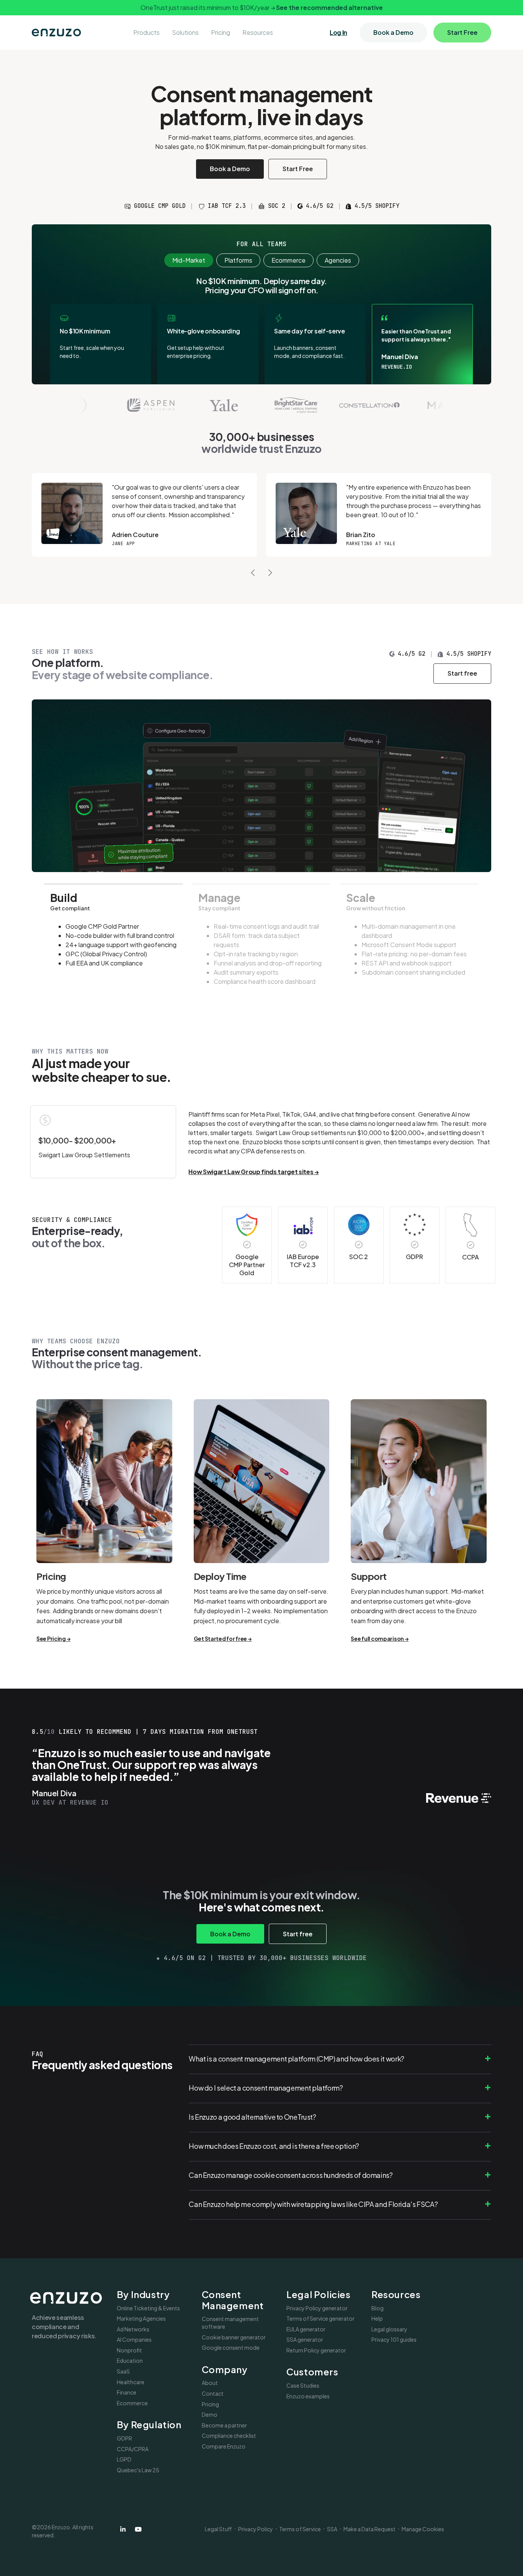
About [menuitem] (210, 2383)
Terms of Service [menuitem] (300, 2529)
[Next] (270, 573)
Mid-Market (189, 260)
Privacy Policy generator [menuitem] (317, 2308)
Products (146, 32)
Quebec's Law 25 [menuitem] (138, 2470)
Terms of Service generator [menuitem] (320, 2318)
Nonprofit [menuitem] (129, 2350)
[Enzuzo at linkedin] (123, 2529)
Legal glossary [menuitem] (389, 2329)
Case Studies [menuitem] (303, 2385)
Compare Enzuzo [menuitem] (224, 2446)
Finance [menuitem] (127, 2392)
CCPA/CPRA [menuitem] (133, 2449)
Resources (258, 32)
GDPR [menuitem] (124, 2438)
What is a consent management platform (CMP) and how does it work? (297, 2059)
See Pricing (51, 1638)
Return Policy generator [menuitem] (316, 2350)
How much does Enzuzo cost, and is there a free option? (274, 2146)
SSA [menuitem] (332, 2529)
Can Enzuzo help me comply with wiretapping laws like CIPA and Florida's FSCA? (313, 2204)
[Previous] (253, 573)
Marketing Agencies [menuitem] (141, 2318)
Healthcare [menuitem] (131, 2382)
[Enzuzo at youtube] (138, 2529)
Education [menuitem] (130, 2360)
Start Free (462, 32)
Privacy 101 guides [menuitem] (394, 2339)
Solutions (185, 32)
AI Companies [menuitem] (134, 2339)
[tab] (114, 941)
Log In (338, 33)
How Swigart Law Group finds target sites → (254, 1172)
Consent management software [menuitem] (230, 2323)
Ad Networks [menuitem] (133, 2329)
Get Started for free (220, 1638)
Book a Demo (393, 32)
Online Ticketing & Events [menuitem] (148, 2308)
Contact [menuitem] (213, 2393)
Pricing (221, 32)
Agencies (338, 260)
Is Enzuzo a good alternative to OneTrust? (252, 2117)
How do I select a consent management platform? (266, 2088)
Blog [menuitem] (378, 2308)
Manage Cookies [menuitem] (423, 2529)
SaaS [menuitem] (123, 2371)
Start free (462, 673)
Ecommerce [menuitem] (132, 2403)
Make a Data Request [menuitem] (369, 2529)
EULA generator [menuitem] (306, 2329)
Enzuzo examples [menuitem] (308, 2396)
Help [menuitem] (377, 2318)
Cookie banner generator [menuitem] (234, 2337)
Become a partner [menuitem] (224, 2425)
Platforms (238, 260)
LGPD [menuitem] (124, 2459)
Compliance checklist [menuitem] (229, 2436)
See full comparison (377, 1638)
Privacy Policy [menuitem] (256, 2529)
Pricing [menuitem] (210, 2404)
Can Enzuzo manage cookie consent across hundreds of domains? (291, 2175)
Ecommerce (288, 260)
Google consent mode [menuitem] (231, 2347)
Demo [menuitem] (210, 2414)
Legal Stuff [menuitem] (218, 2529)
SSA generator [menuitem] (305, 2339)
